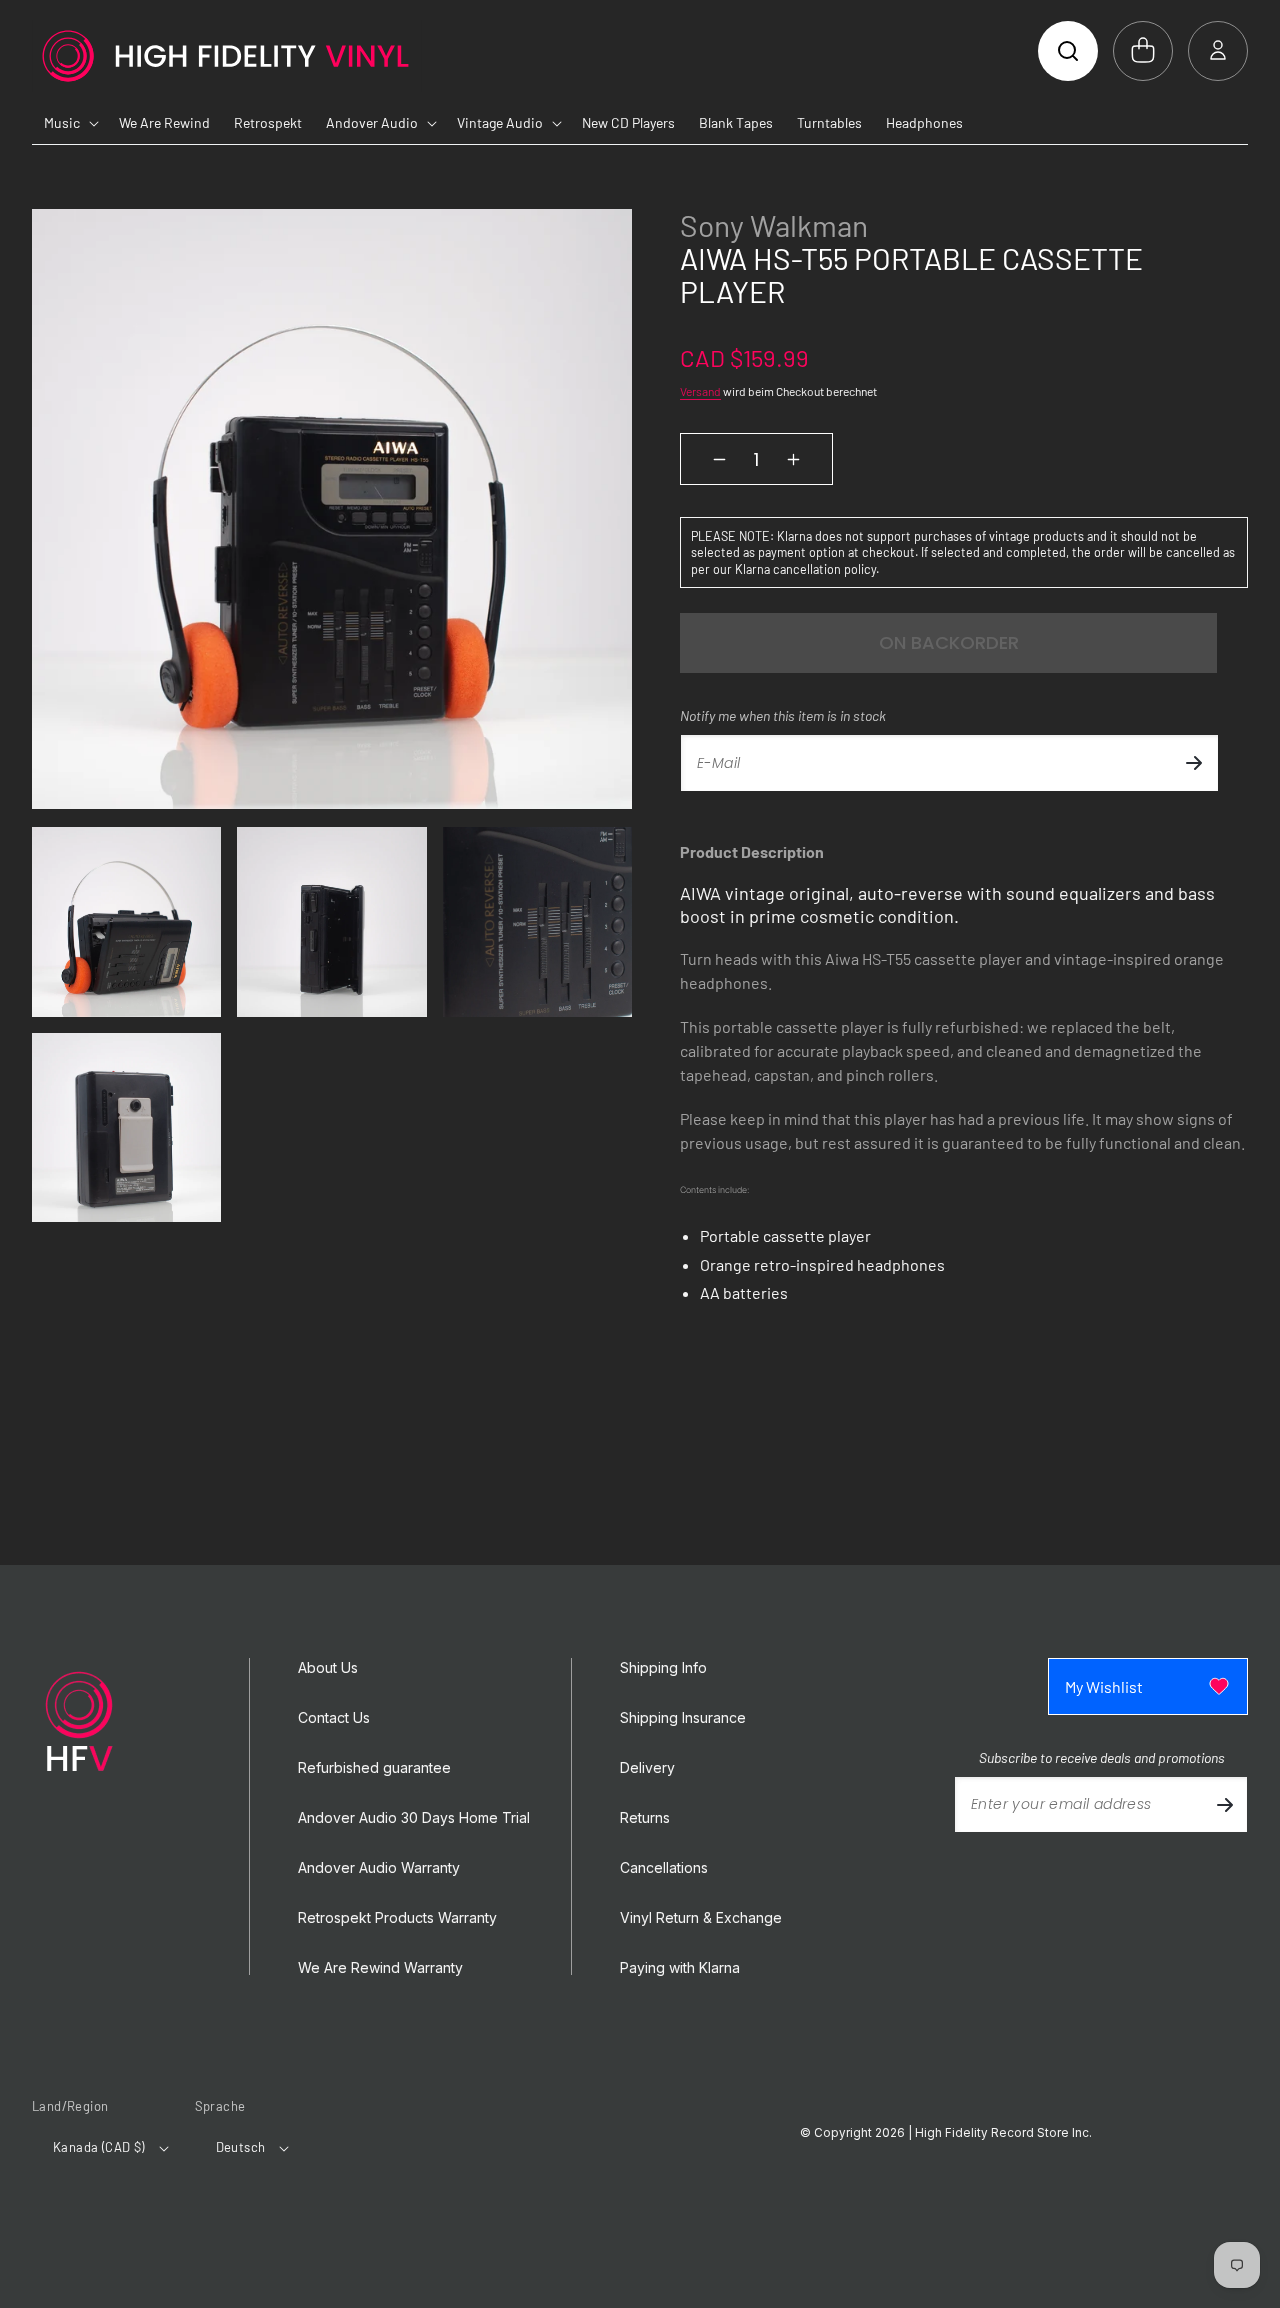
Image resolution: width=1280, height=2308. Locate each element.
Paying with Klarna (680, 1968)
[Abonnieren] (1194, 763)
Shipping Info (663, 1668)
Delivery (647, 1768)
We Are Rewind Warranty (380, 1968)
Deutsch (241, 2147)
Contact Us (334, 1718)
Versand (700, 391)
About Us (328, 1668)
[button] (1068, 51)
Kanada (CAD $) (99, 2147)
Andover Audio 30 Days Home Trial (414, 1818)
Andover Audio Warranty (379, 1868)
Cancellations (664, 1868)
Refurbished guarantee (374, 1768)
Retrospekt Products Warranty (397, 1918)
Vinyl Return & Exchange (701, 1918)
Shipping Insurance (683, 1718)
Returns (645, 1818)
